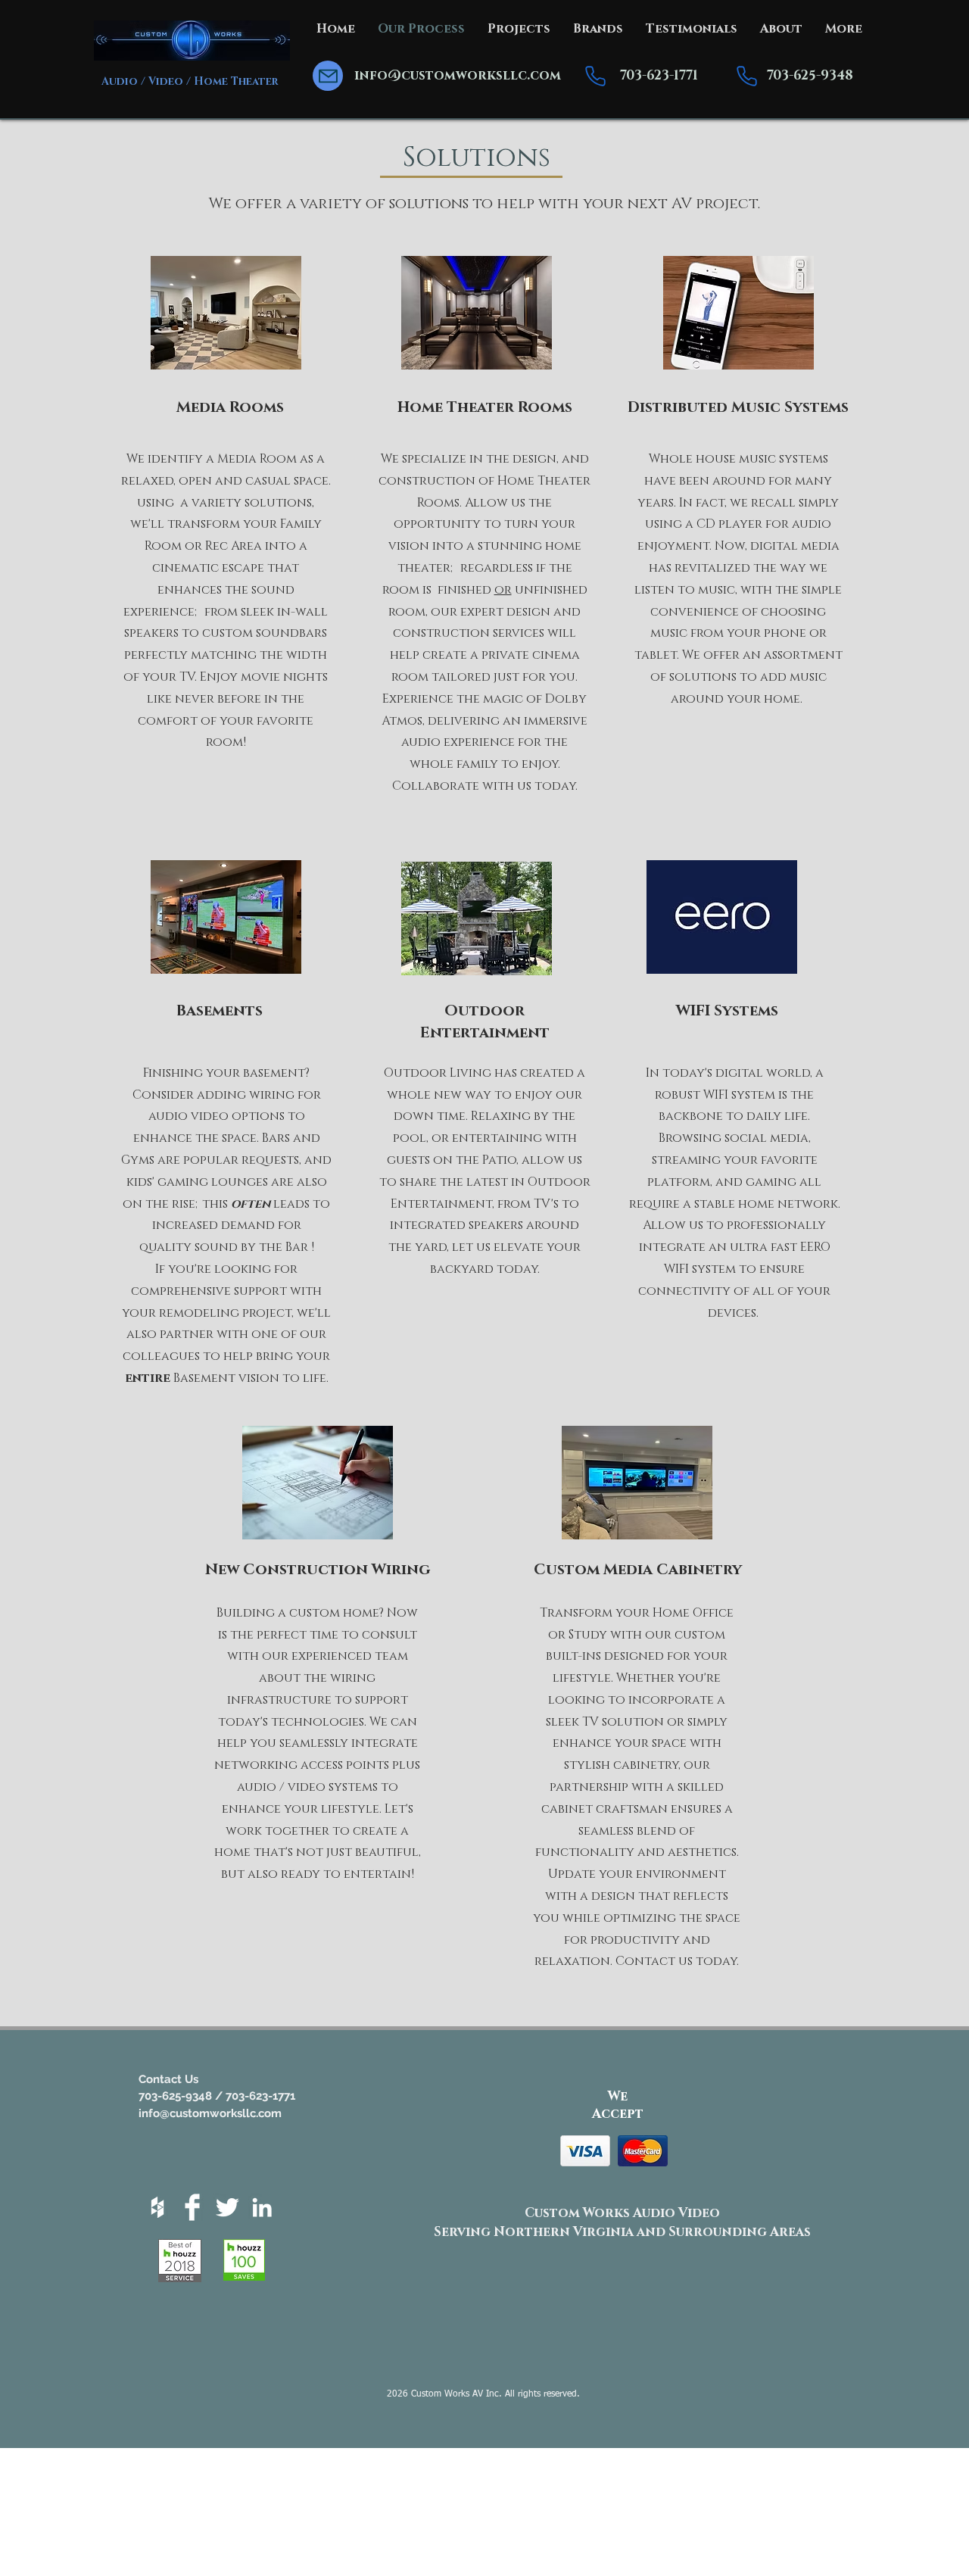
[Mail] (328, 76)
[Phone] (595, 76)
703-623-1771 (659, 75)
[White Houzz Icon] (157, 2207)
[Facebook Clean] (192, 2207)
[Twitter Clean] (227, 2207)
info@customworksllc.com (458, 75)
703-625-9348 (810, 75)
